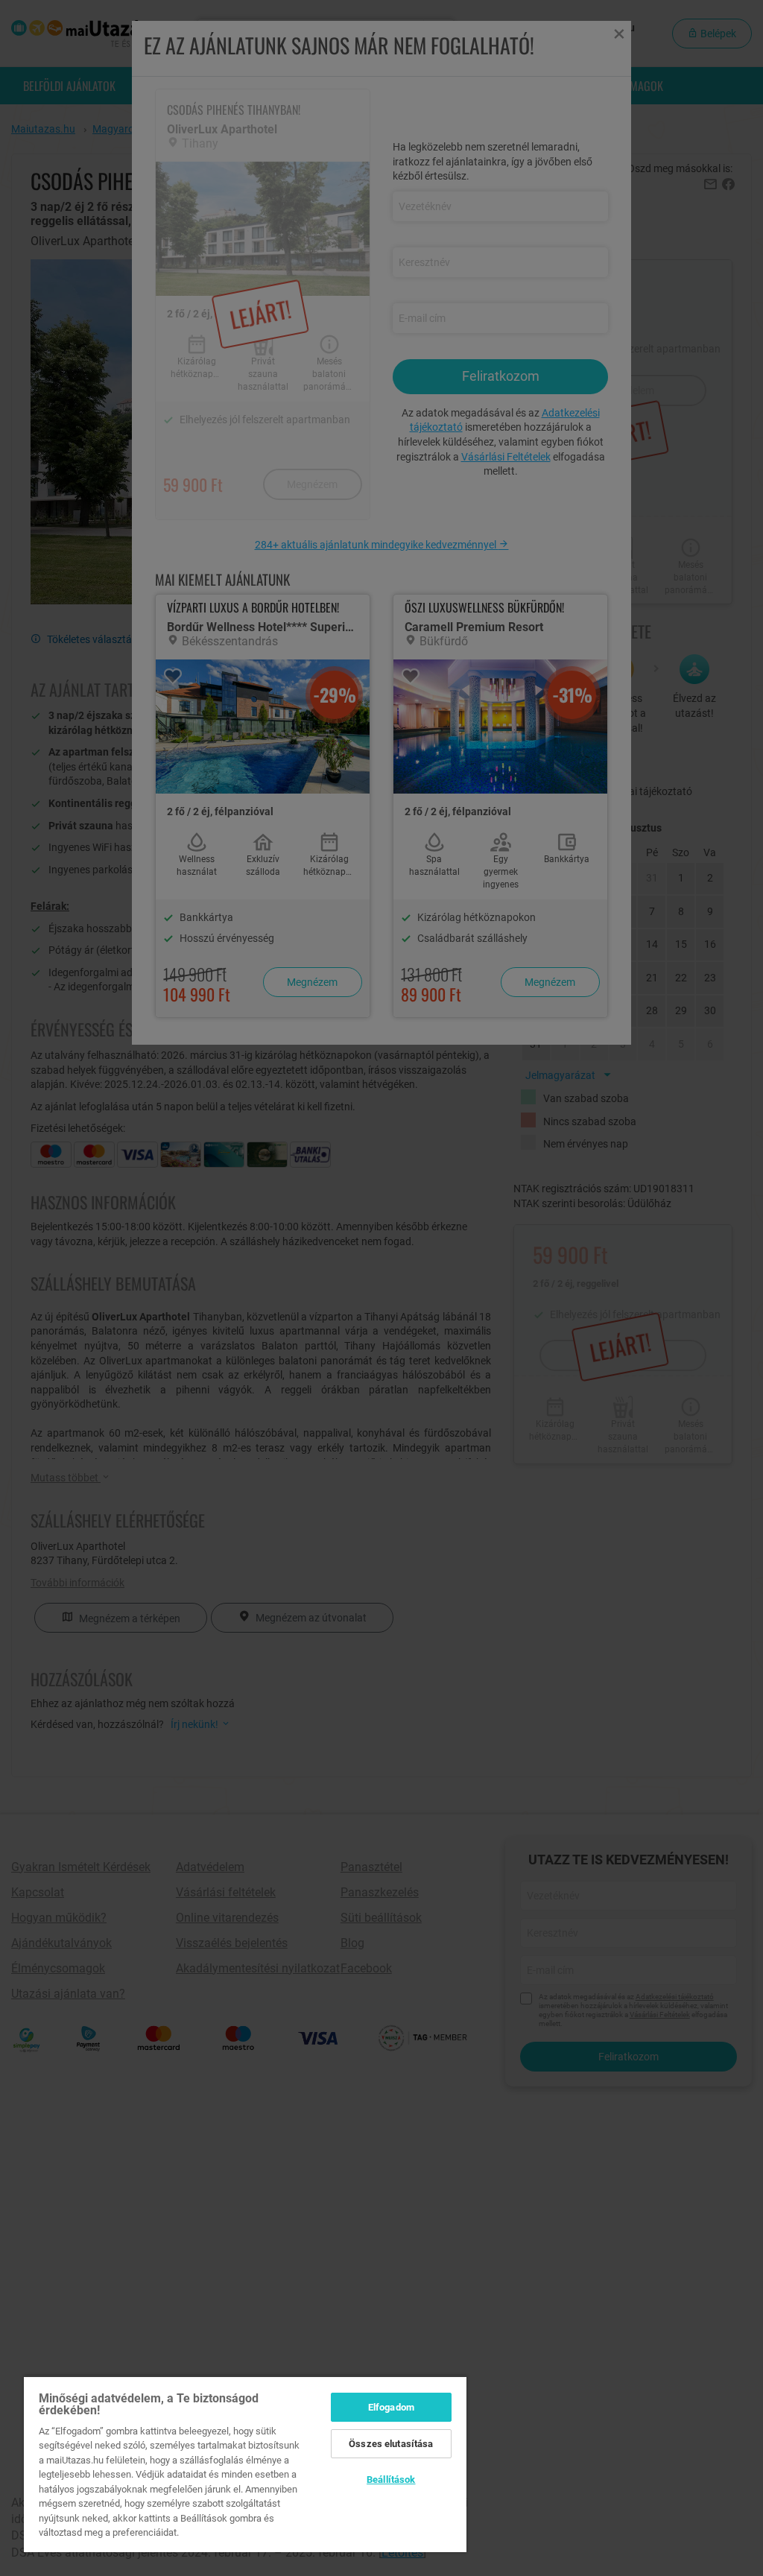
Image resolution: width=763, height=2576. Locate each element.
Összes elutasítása (391, 2444)
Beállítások (391, 2480)
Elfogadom (391, 2407)
